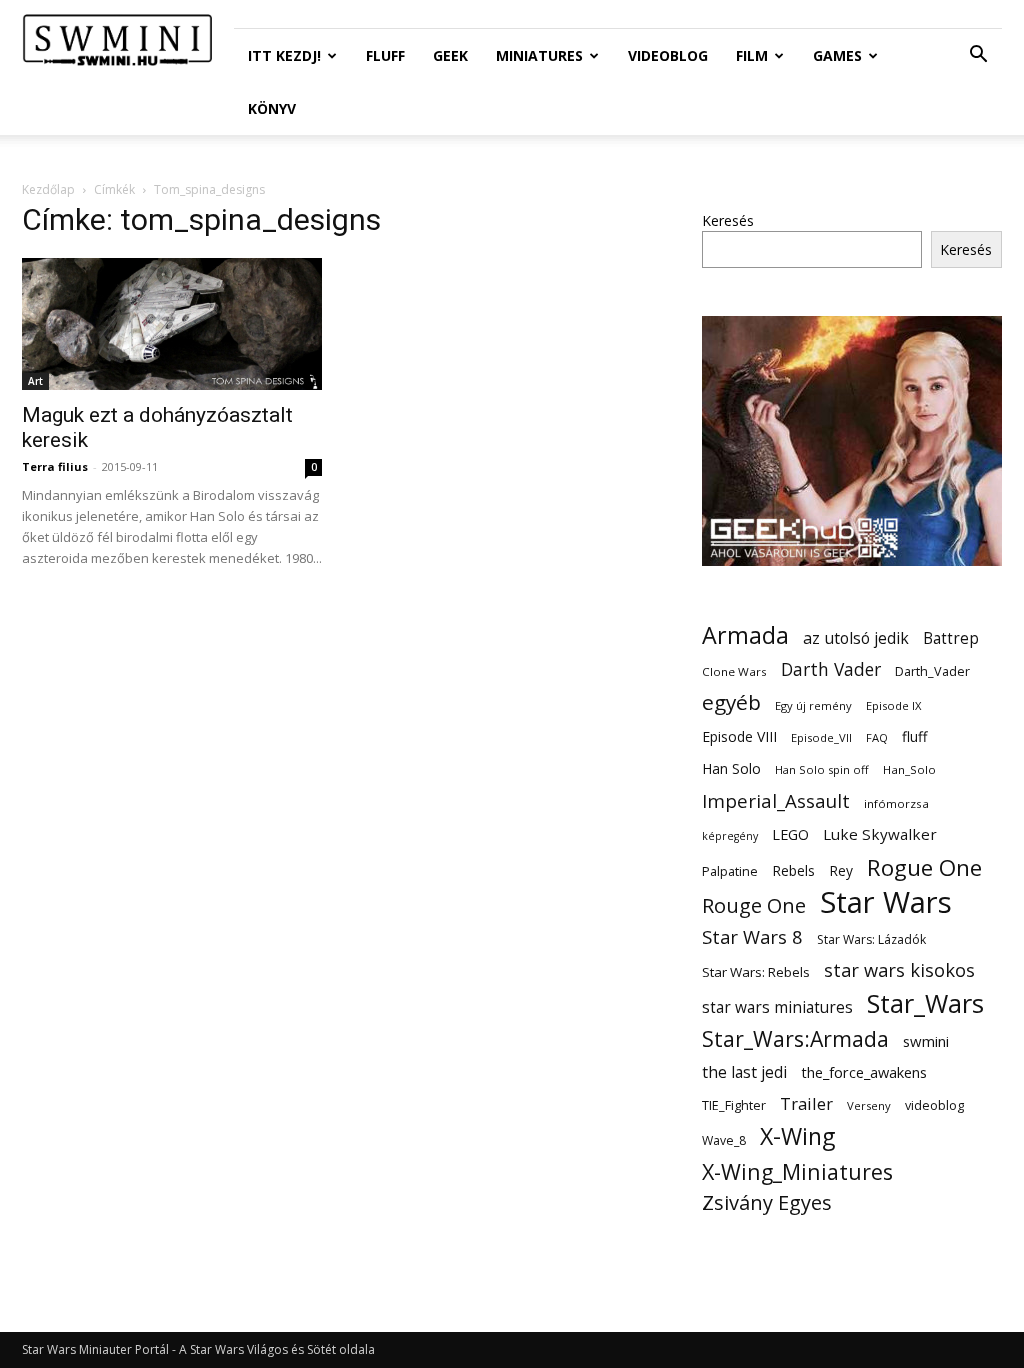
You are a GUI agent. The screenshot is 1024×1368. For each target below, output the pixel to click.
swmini (926, 1041)
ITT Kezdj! (284, 55)
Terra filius (55, 466)
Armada (745, 635)
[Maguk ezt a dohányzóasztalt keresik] (172, 324)
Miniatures (539, 55)
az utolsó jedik (856, 638)
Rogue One (924, 867)
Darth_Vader (932, 671)
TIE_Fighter (734, 1105)
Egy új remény (813, 705)
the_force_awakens (864, 1072)
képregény (730, 836)
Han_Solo (909, 769)
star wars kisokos (899, 970)
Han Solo (731, 768)
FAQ (877, 737)
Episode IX (893, 705)
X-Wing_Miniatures (797, 1171)
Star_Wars (925, 1003)
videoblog (934, 1105)
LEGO (790, 834)
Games (837, 55)
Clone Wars (734, 671)
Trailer (806, 1103)
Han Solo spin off (822, 769)
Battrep (951, 638)
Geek (450, 55)
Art (35, 381)
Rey (841, 870)
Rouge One (754, 905)
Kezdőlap (48, 189)
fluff (914, 736)
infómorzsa (896, 803)
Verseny (869, 1105)
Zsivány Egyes (767, 1202)
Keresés (728, 220)
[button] (978, 56)
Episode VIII (739, 736)
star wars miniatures (777, 1007)
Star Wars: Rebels (756, 972)
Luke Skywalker (880, 834)
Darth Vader (831, 669)
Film (752, 55)
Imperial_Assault (776, 800)
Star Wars (886, 902)
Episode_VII (821, 737)
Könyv (272, 108)
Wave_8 (724, 1140)
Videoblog (668, 55)
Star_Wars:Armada (795, 1038)
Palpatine (730, 871)
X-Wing (797, 1136)
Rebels (793, 870)
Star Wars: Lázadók (871, 939)
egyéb (731, 702)
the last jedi (744, 1072)
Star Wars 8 (752, 936)
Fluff (385, 55)
